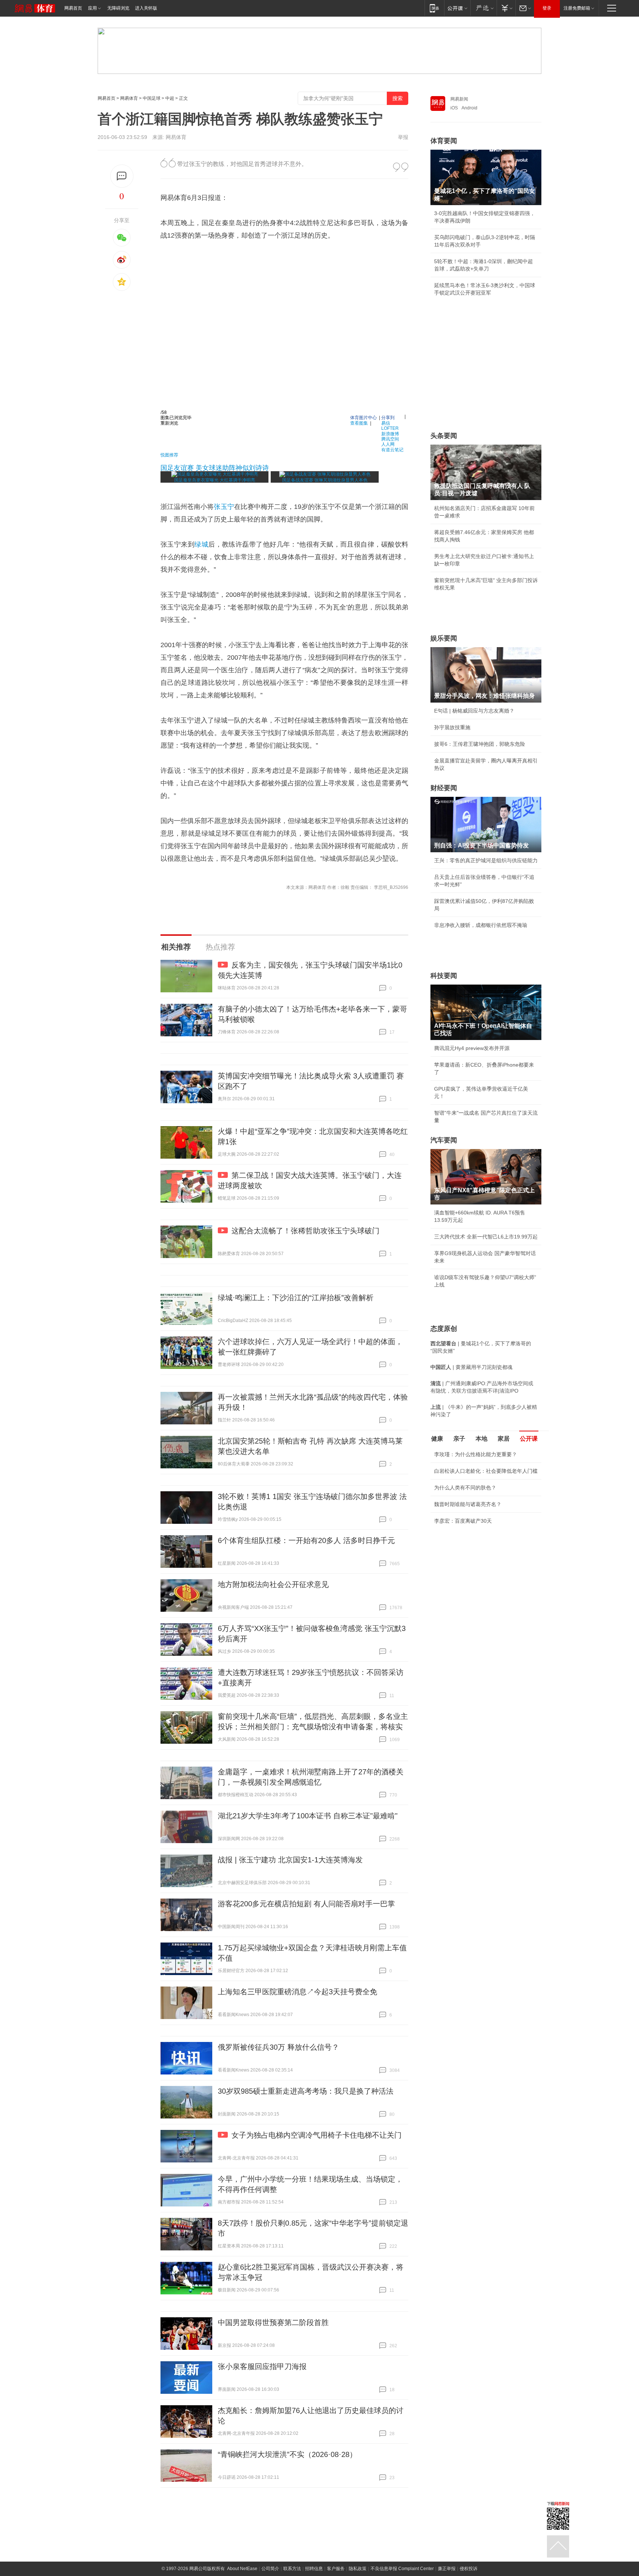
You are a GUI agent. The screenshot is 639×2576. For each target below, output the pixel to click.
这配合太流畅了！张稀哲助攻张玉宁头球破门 (305, 1231)
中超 (170, 98)
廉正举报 (447, 2569)
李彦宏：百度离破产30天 (463, 1521)
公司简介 (270, 2569)
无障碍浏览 (118, 8)
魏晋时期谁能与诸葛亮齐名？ (468, 1504)
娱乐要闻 (444, 638)
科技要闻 (444, 976)
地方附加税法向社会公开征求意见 (273, 1584)
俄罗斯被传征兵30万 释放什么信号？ (278, 2047)
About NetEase (242, 2569)
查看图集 (359, 423)
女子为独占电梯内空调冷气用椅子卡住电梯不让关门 (317, 2135)
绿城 (201, 544)
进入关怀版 (146, 8)
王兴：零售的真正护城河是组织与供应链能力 (486, 860)
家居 (504, 1439)
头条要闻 (444, 436)
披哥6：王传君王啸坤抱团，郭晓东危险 (480, 744)
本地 (481, 1439)
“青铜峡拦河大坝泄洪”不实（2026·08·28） (287, 2454)
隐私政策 (358, 2569)
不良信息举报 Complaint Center (402, 2569)
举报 (403, 137)
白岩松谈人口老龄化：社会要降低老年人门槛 (486, 1471)
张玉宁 (224, 507)
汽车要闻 (444, 1140)
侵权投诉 (469, 2569)
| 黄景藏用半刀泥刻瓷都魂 (471, 1367)
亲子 (459, 1439)
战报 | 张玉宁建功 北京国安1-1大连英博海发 (290, 1860)
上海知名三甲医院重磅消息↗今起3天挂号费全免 (297, 1992)
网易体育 (129, 98)
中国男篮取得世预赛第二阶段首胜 (273, 2322)
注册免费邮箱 (577, 8)
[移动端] (434, 8)
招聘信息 (314, 2569)
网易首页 (73, 8)
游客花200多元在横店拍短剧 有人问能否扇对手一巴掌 (306, 1904)
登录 (547, 8)
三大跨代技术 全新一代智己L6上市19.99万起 (486, 1237)
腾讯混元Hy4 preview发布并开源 (472, 1048)
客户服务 (336, 2569)
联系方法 (292, 2569)
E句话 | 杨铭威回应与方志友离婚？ (474, 711)
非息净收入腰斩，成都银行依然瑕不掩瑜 (481, 925)
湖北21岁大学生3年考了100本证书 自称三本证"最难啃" (308, 1816)
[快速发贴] (122, 176)
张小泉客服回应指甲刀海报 (262, 2366)
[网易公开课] (457, 8)
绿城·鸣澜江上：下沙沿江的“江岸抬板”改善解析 (296, 1298)
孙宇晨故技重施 (452, 727)
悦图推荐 (169, 454)
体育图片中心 (364, 417)
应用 (92, 8)
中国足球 (152, 98)
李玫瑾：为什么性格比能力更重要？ (476, 1454)
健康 (437, 1439)
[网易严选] (484, 8)
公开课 (529, 1439)
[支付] (506, 8)
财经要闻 (444, 788)
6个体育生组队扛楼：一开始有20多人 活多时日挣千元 (306, 1540)
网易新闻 (459, 99)
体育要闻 (444, 141)
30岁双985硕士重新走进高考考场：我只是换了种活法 (306, 2091)
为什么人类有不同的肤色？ (465, 1488)
